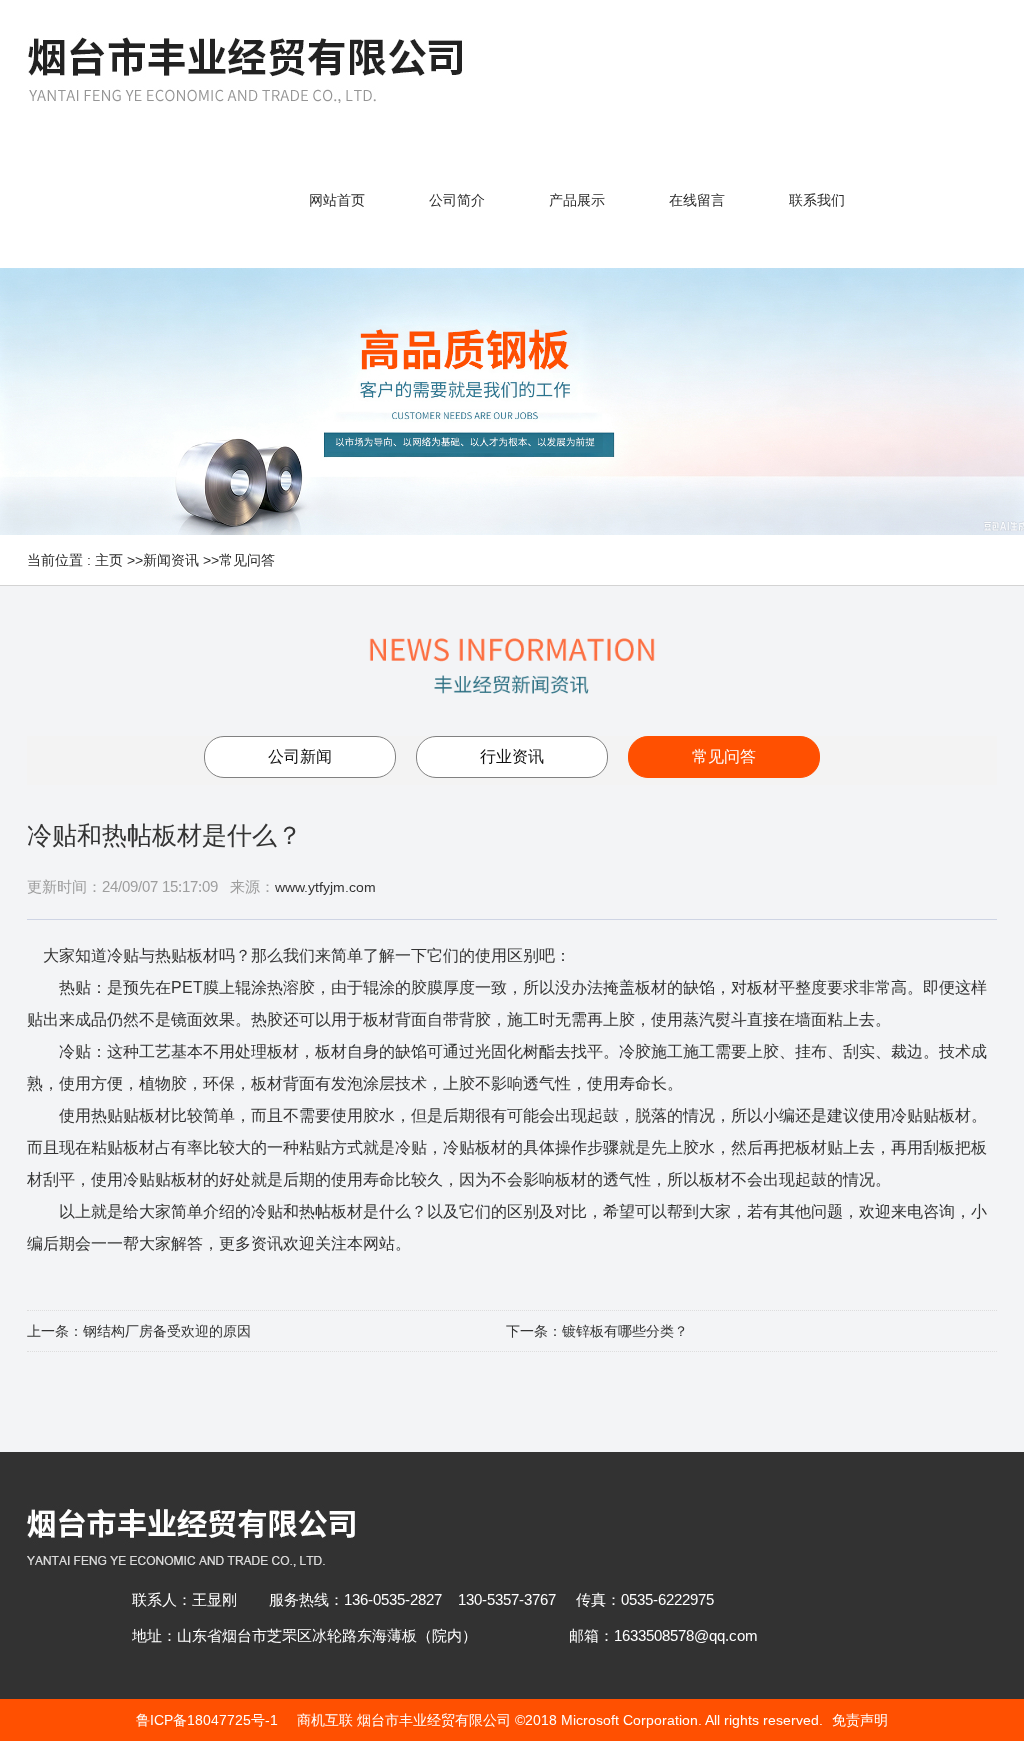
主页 (109, 560)
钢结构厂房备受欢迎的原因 (167, 1331)
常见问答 (247, 560)
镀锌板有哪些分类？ (625, 1331)
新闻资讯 (171, 560)
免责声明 (860, 1720)
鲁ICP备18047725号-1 (207, 1720)
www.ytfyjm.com (325, 887)
